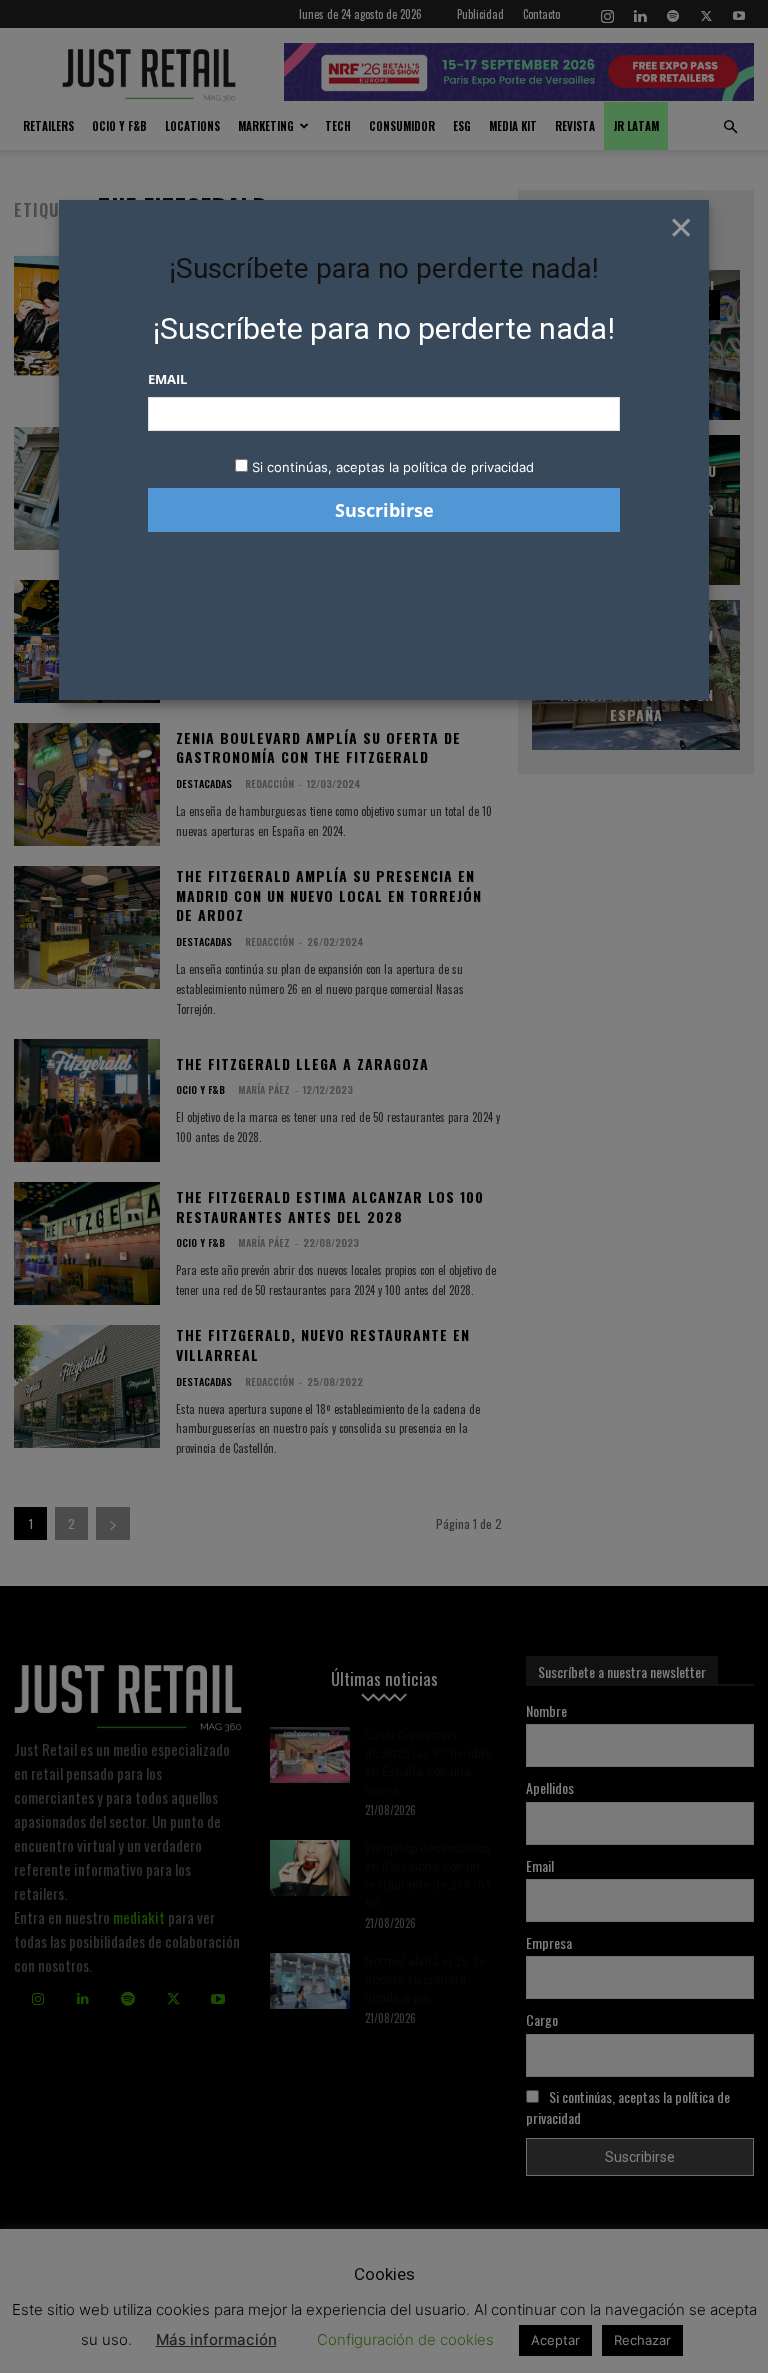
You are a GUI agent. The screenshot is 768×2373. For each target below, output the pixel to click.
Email (167, 379)
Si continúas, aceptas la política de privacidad (393, 467)
